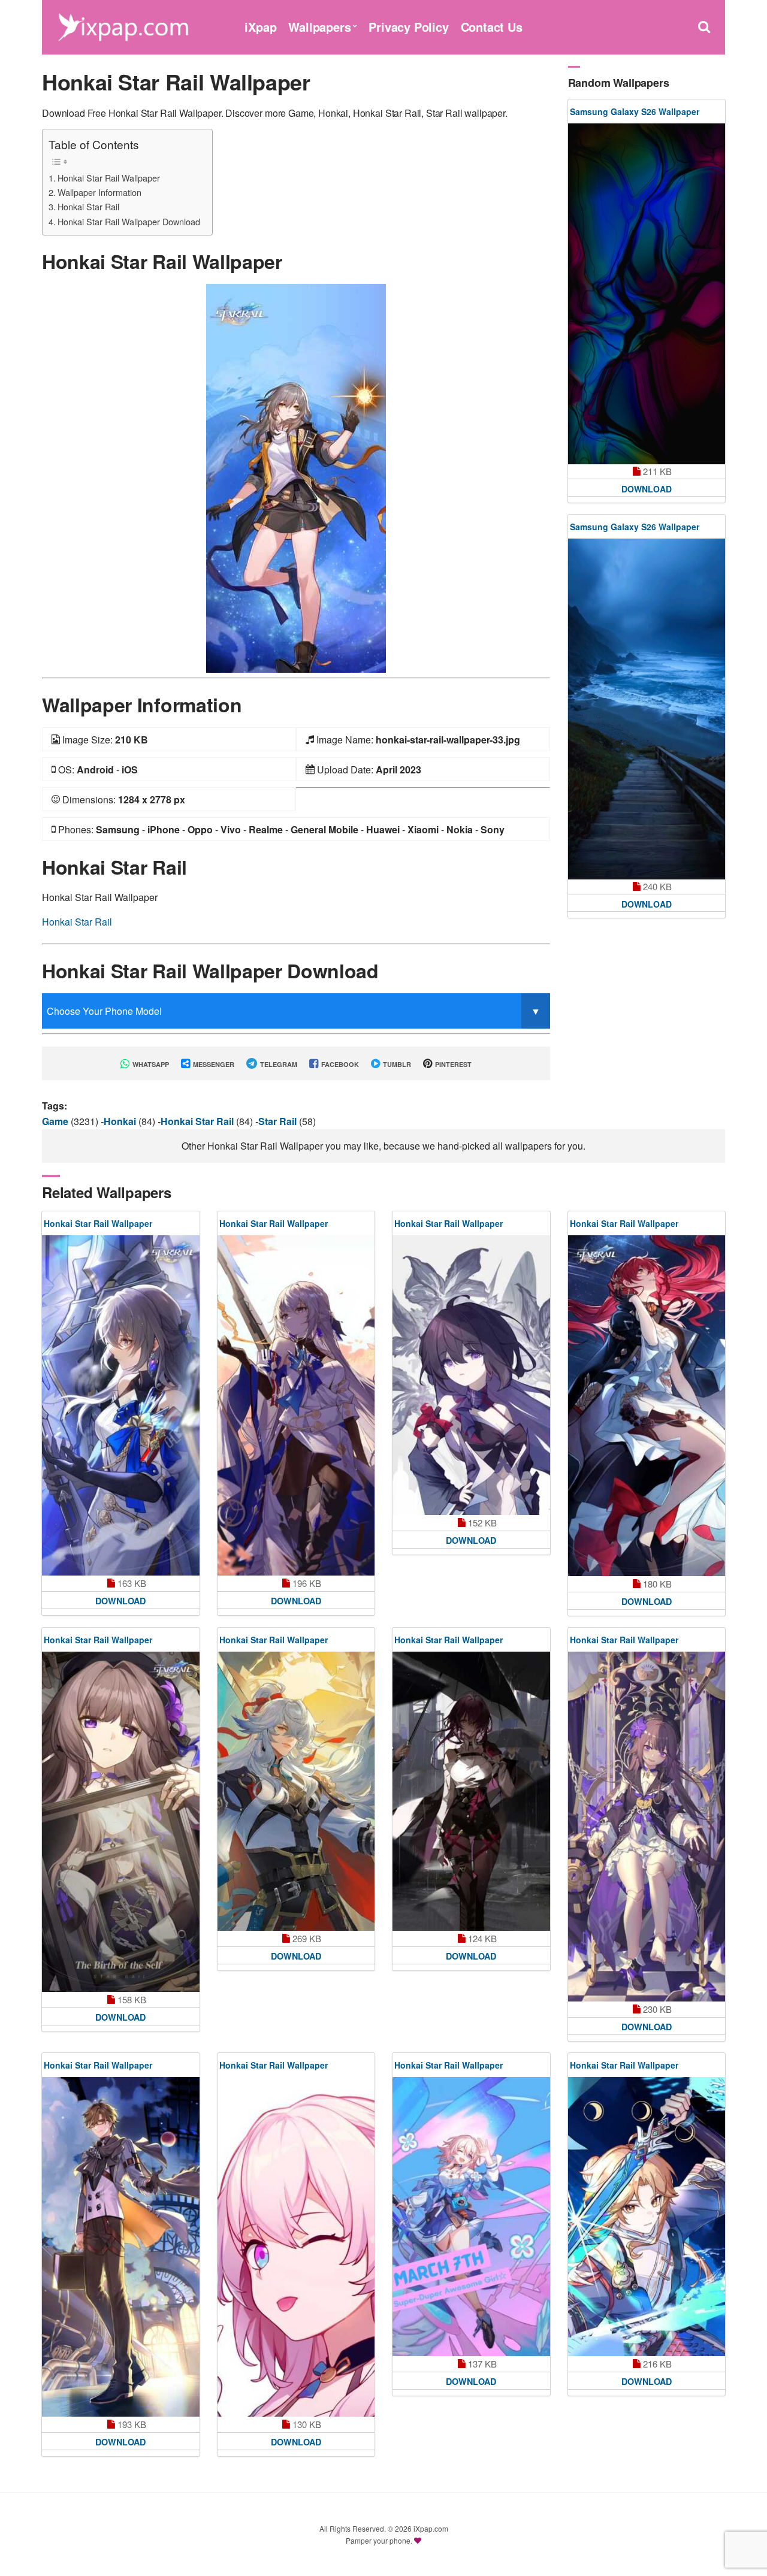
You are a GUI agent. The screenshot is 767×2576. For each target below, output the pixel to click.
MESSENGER (213, 1064)
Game (56, 1121)
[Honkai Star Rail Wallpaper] (296, 477)
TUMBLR (396, 1064)
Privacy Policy (408, 27)
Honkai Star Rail (88, 206)
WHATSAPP (150, 1064)
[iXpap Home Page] (123, 25)
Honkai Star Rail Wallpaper (109, 178)
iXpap (260, 27)
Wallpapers (319, 27)
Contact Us (492, 27)
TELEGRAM (278, 1064)
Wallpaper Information (99, 192)
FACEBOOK (339, 1064)
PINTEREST (452, 1064)
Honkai (121, 1121)
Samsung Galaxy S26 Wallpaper (635, 111)
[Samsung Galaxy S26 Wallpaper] (647, 294)
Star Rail (279, 1121)
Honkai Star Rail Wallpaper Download (129, 221)
